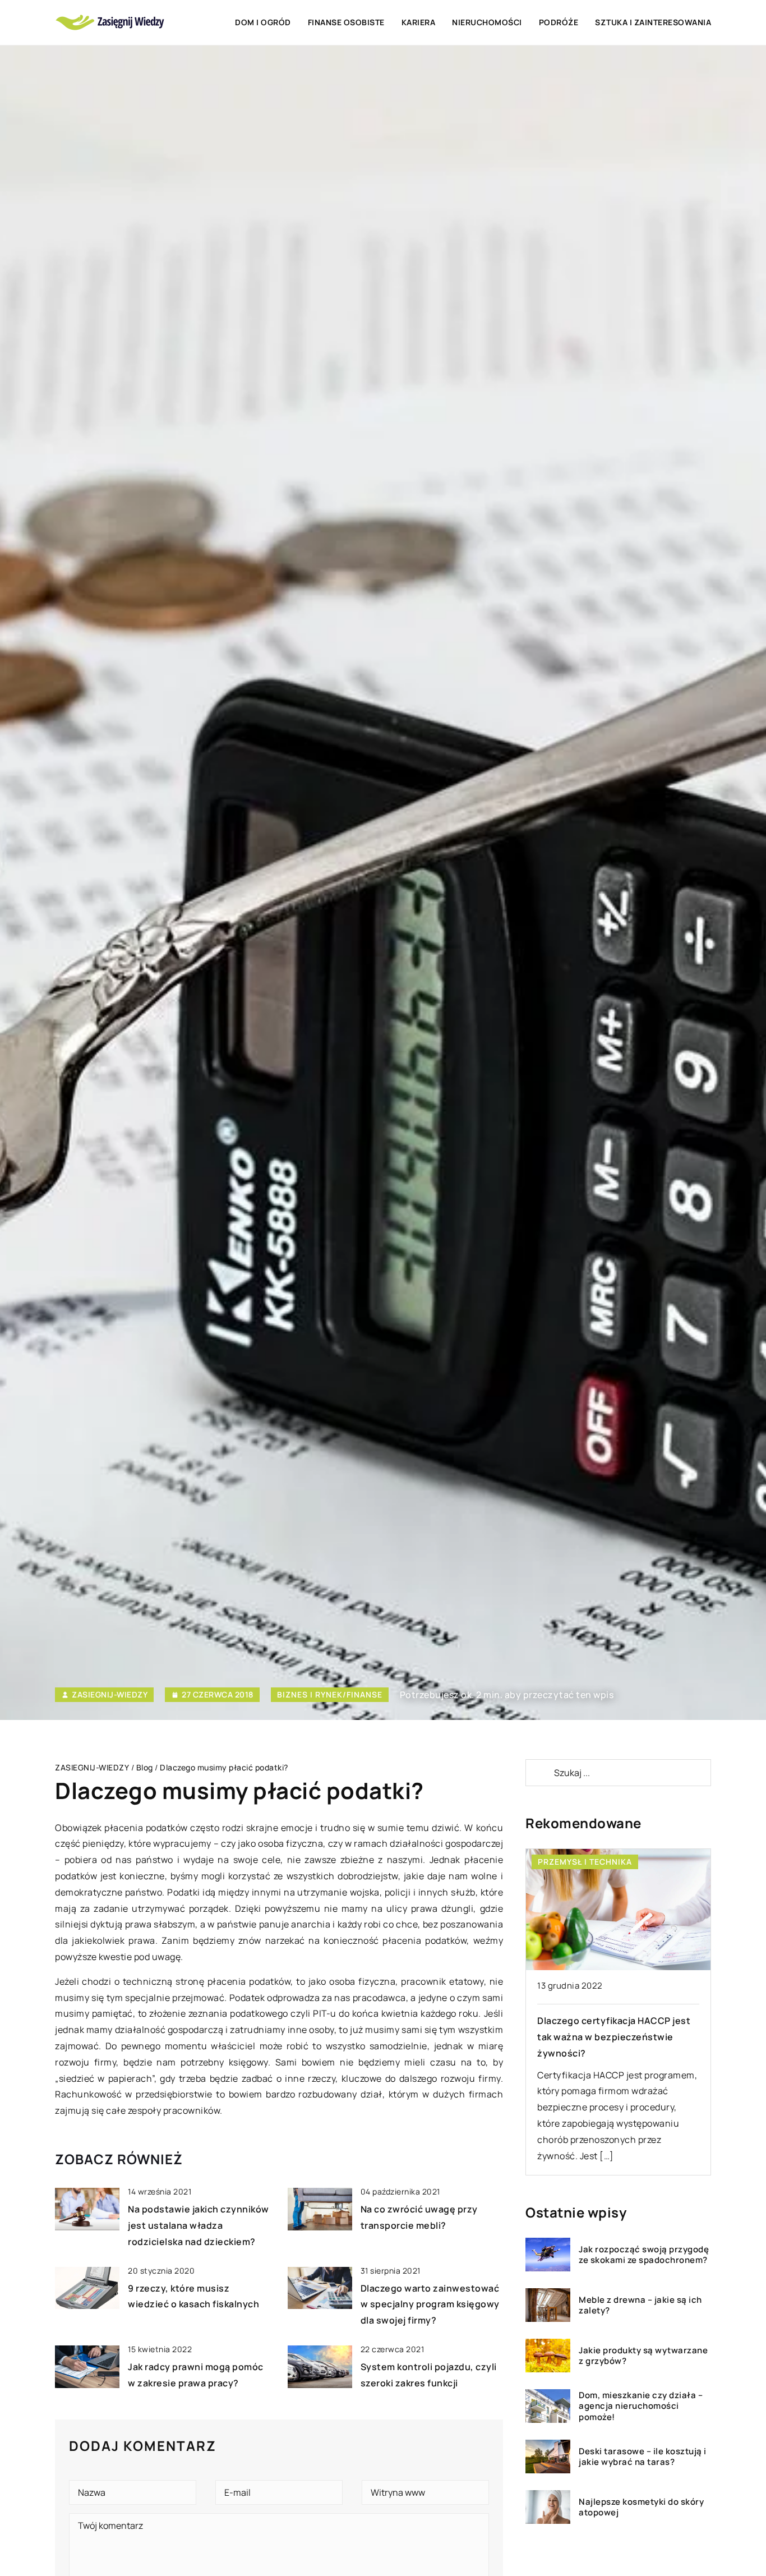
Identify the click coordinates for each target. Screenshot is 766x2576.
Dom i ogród (263, 22)
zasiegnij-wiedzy (110, 1695)
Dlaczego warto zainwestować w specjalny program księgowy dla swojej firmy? (430, 2304)
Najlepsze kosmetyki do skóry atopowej (641, 2507)
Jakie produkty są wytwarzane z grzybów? (643, 2356)
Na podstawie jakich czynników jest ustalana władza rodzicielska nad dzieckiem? (199, 2225)
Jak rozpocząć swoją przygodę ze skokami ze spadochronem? (644, 2255)
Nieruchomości (487, 22)
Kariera (419, 22)
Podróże (559, 22)
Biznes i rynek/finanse (330, 1694)
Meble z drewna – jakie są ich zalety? (640, 2305)
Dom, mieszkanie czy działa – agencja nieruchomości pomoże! (641, 2406)
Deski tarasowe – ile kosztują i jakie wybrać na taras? (643, 2457)
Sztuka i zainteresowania (653, 22)
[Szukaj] (539, 1773)
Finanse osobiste (346, 22)
